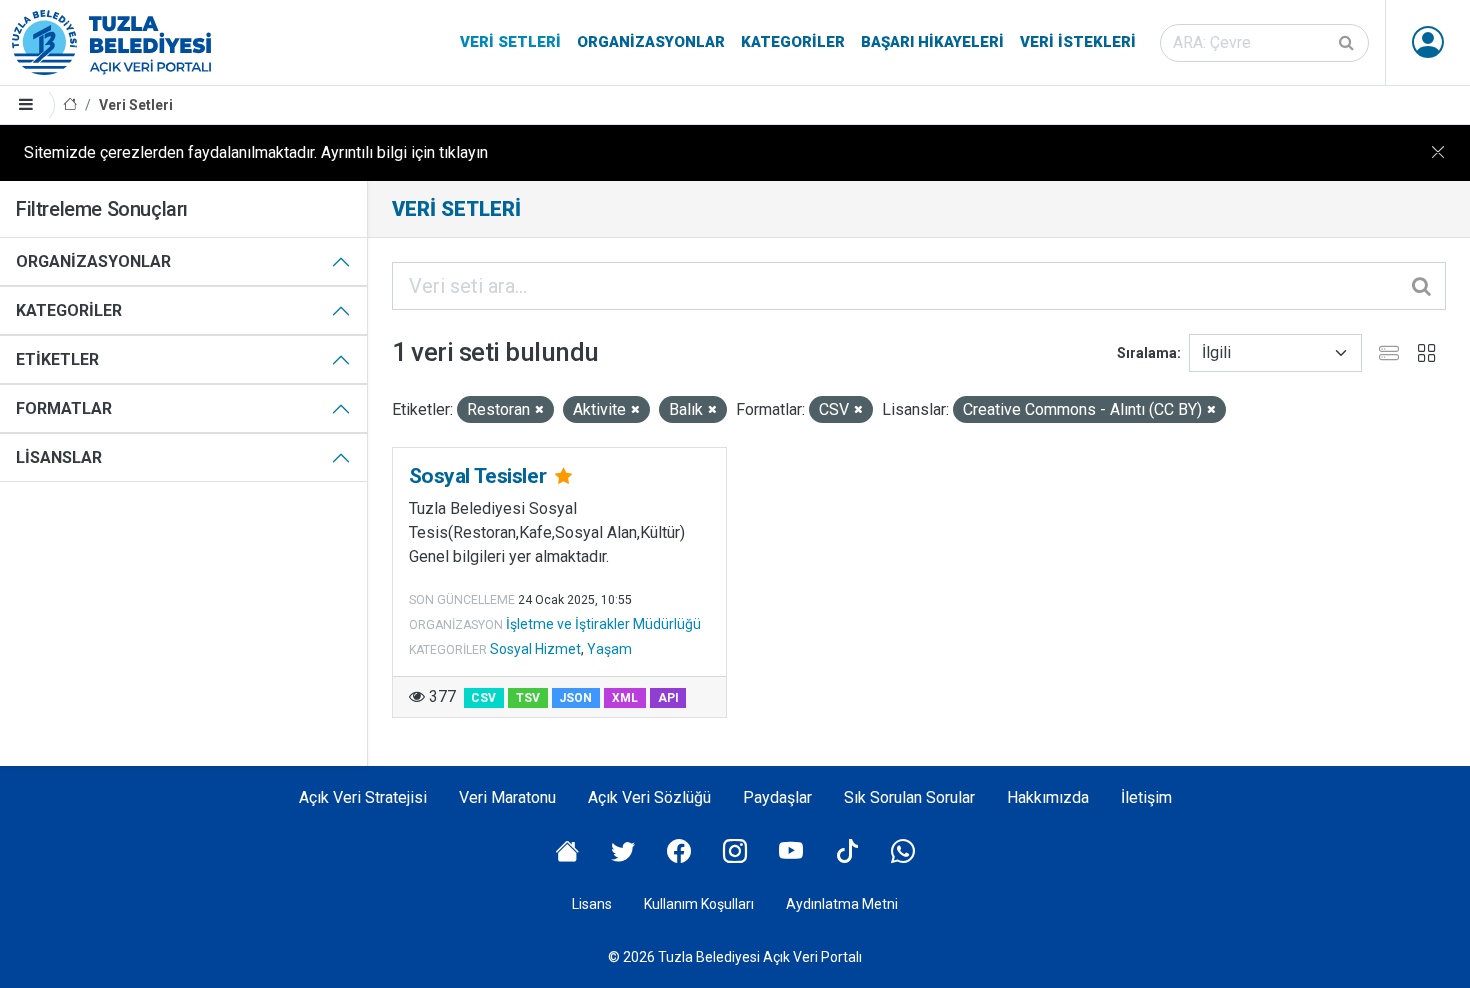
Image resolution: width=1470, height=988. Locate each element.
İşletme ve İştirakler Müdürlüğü (603, 624)
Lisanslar (59, 457)
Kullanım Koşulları (699, 904)
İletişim (1146, 797)
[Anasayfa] (70, 105)
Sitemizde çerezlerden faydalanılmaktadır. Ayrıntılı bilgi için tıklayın (256, 152)
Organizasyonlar (651, 42)
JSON (575, 698)
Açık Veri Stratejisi (363, 797)
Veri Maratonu (507, 797)
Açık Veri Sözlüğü (649, 797)
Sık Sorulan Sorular (909, 797)
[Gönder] (1348, 43)
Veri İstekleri (1078, 42)
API (668, 698)
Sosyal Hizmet (535, 649)
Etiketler (57, 359)
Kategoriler (793, 42)
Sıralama (1147, 353)
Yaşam (609, 649)
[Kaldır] (539, 410)
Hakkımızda (1048, 797)
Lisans (592, 904)
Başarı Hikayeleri (932, 42)
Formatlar (64, 408)
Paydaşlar (777, 797)
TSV (528, 698)
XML (625, 698)
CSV (483, 698)
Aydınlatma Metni (842, 904)
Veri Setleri (510, 42)
